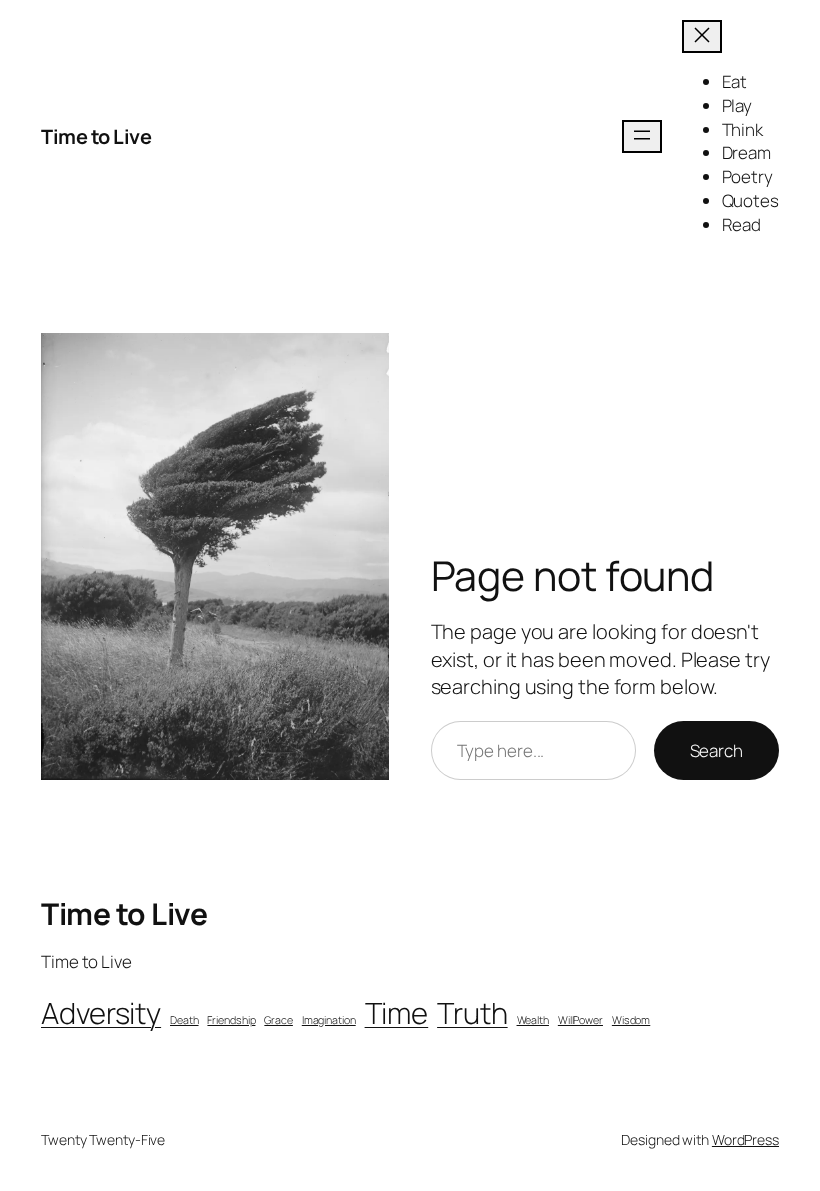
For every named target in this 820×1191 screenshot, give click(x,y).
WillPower (580, 1020)
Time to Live (96, 136)
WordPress (745, 1139)
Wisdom (631, 1020)
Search (716, 750)
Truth (472, 1013)
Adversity (101, 1013)
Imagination (329, 1020)
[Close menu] (702, 36)
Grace (278, 1020)
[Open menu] (642, 136)
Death (184, 1020)
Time (397, 1013)
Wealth (533, 1020)
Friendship (231, 1020)
